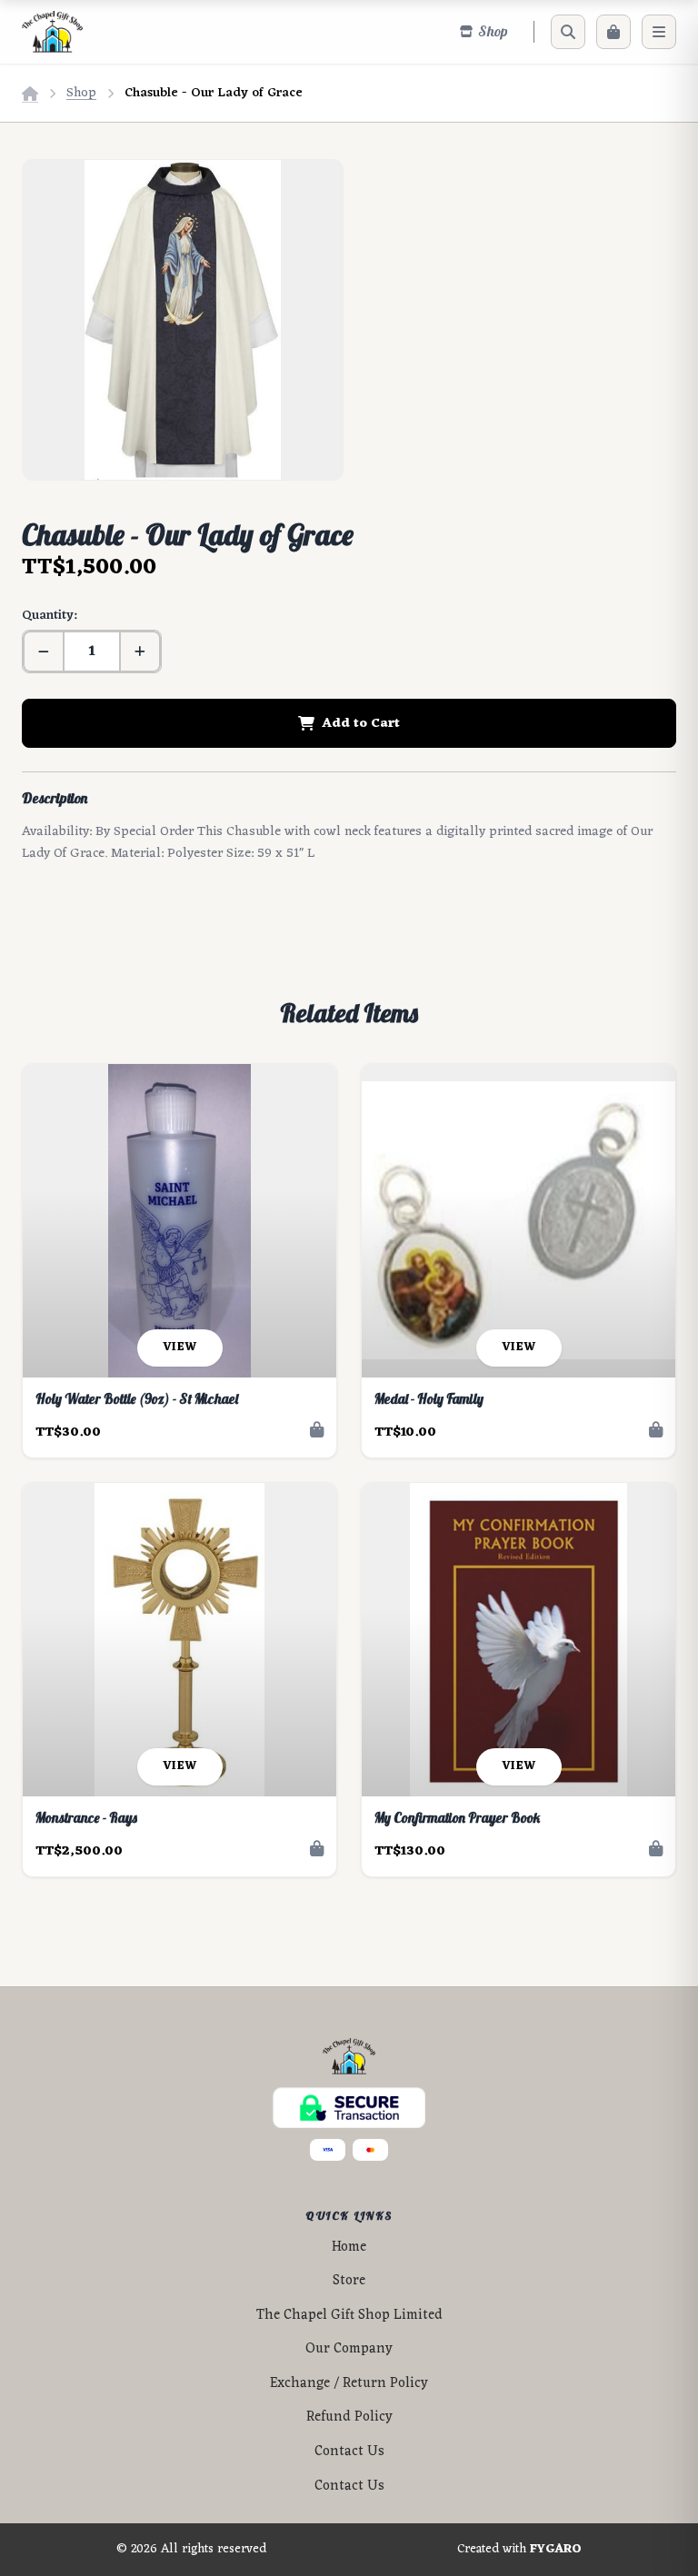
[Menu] (659, 32)
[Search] (568, 32)
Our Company (349, 2349)
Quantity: (49, 616)
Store (349, 2281)
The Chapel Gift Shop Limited (349, 2316)
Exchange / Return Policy (349, 2384)
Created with (519, 2550)
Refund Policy (349, 2417)
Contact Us (349, 2452)
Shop (81, 93)
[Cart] (613, 32)
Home (349, 2248)
